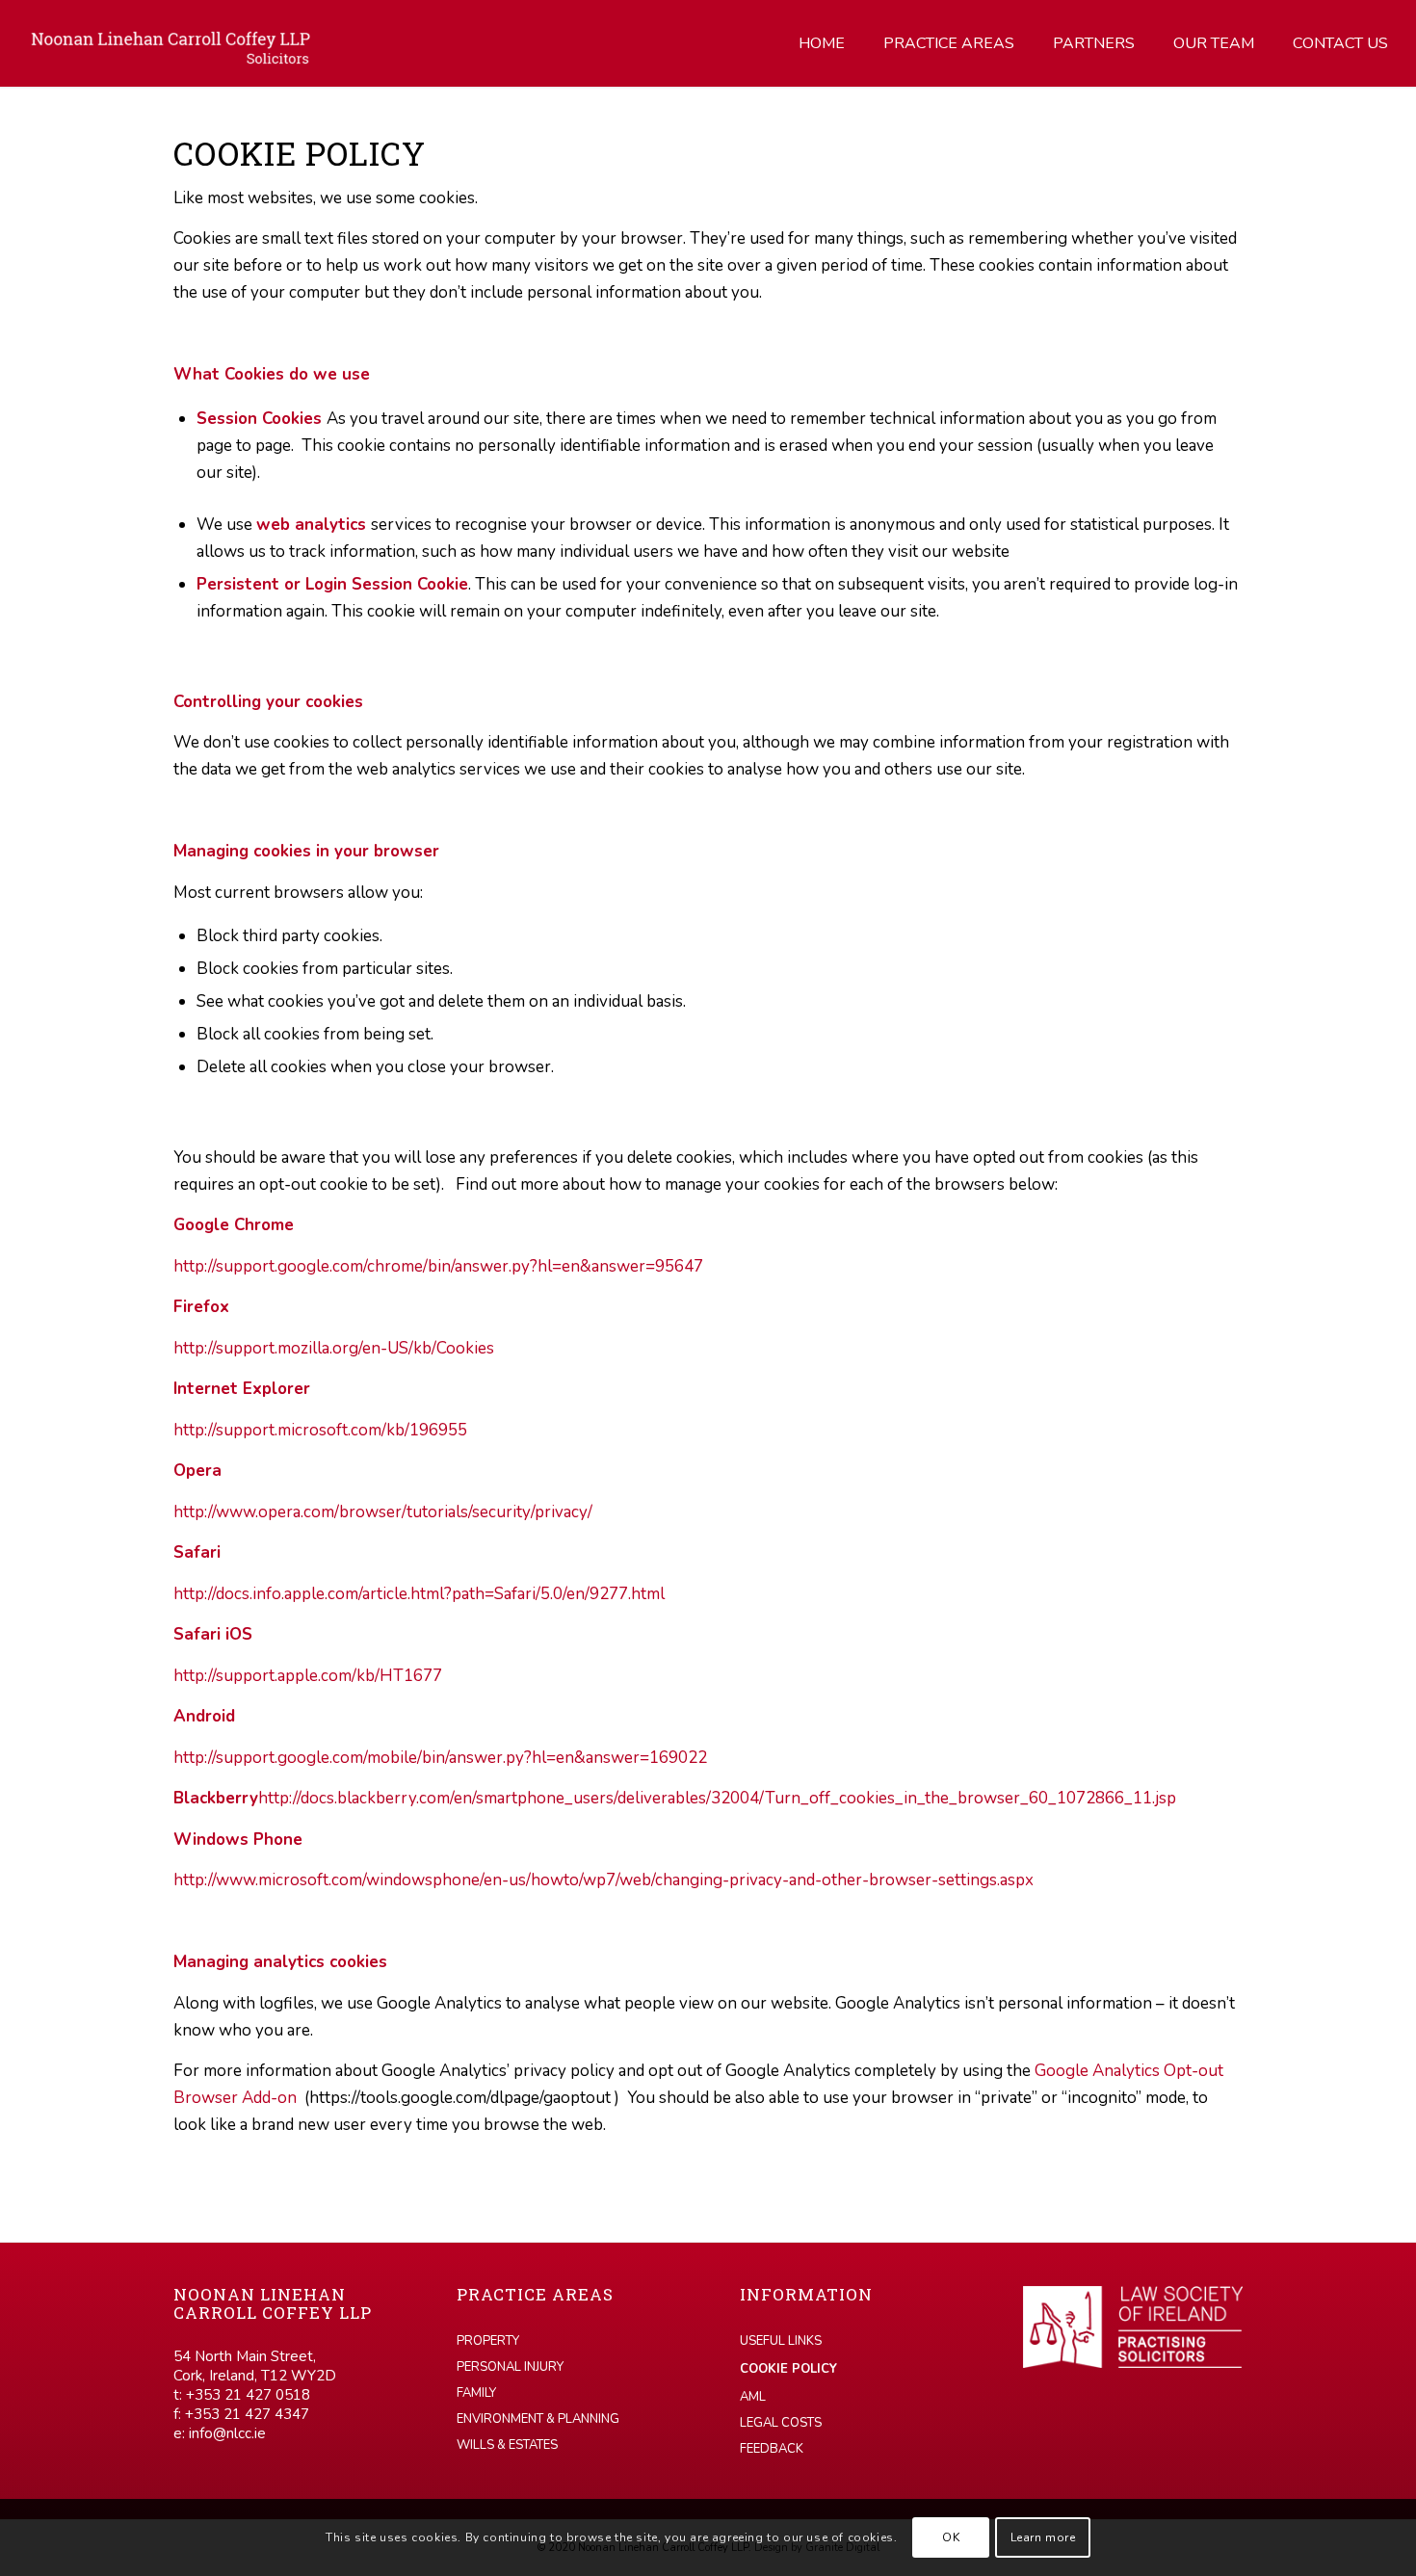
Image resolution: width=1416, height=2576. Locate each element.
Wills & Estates (507, 2445)
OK (951, 2537)
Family (476, 2393)
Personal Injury (510, 2367)
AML (753, 2397)
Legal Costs (781, 2423)
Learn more (1043, 2537)
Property (488, 2341)
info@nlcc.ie (227, 2433)
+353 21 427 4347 (247, 2414)
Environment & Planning (538, 2419)
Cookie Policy (788, 2369)
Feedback (772, 2449)
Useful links (781, 2341)
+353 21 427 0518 (248, 2395)
